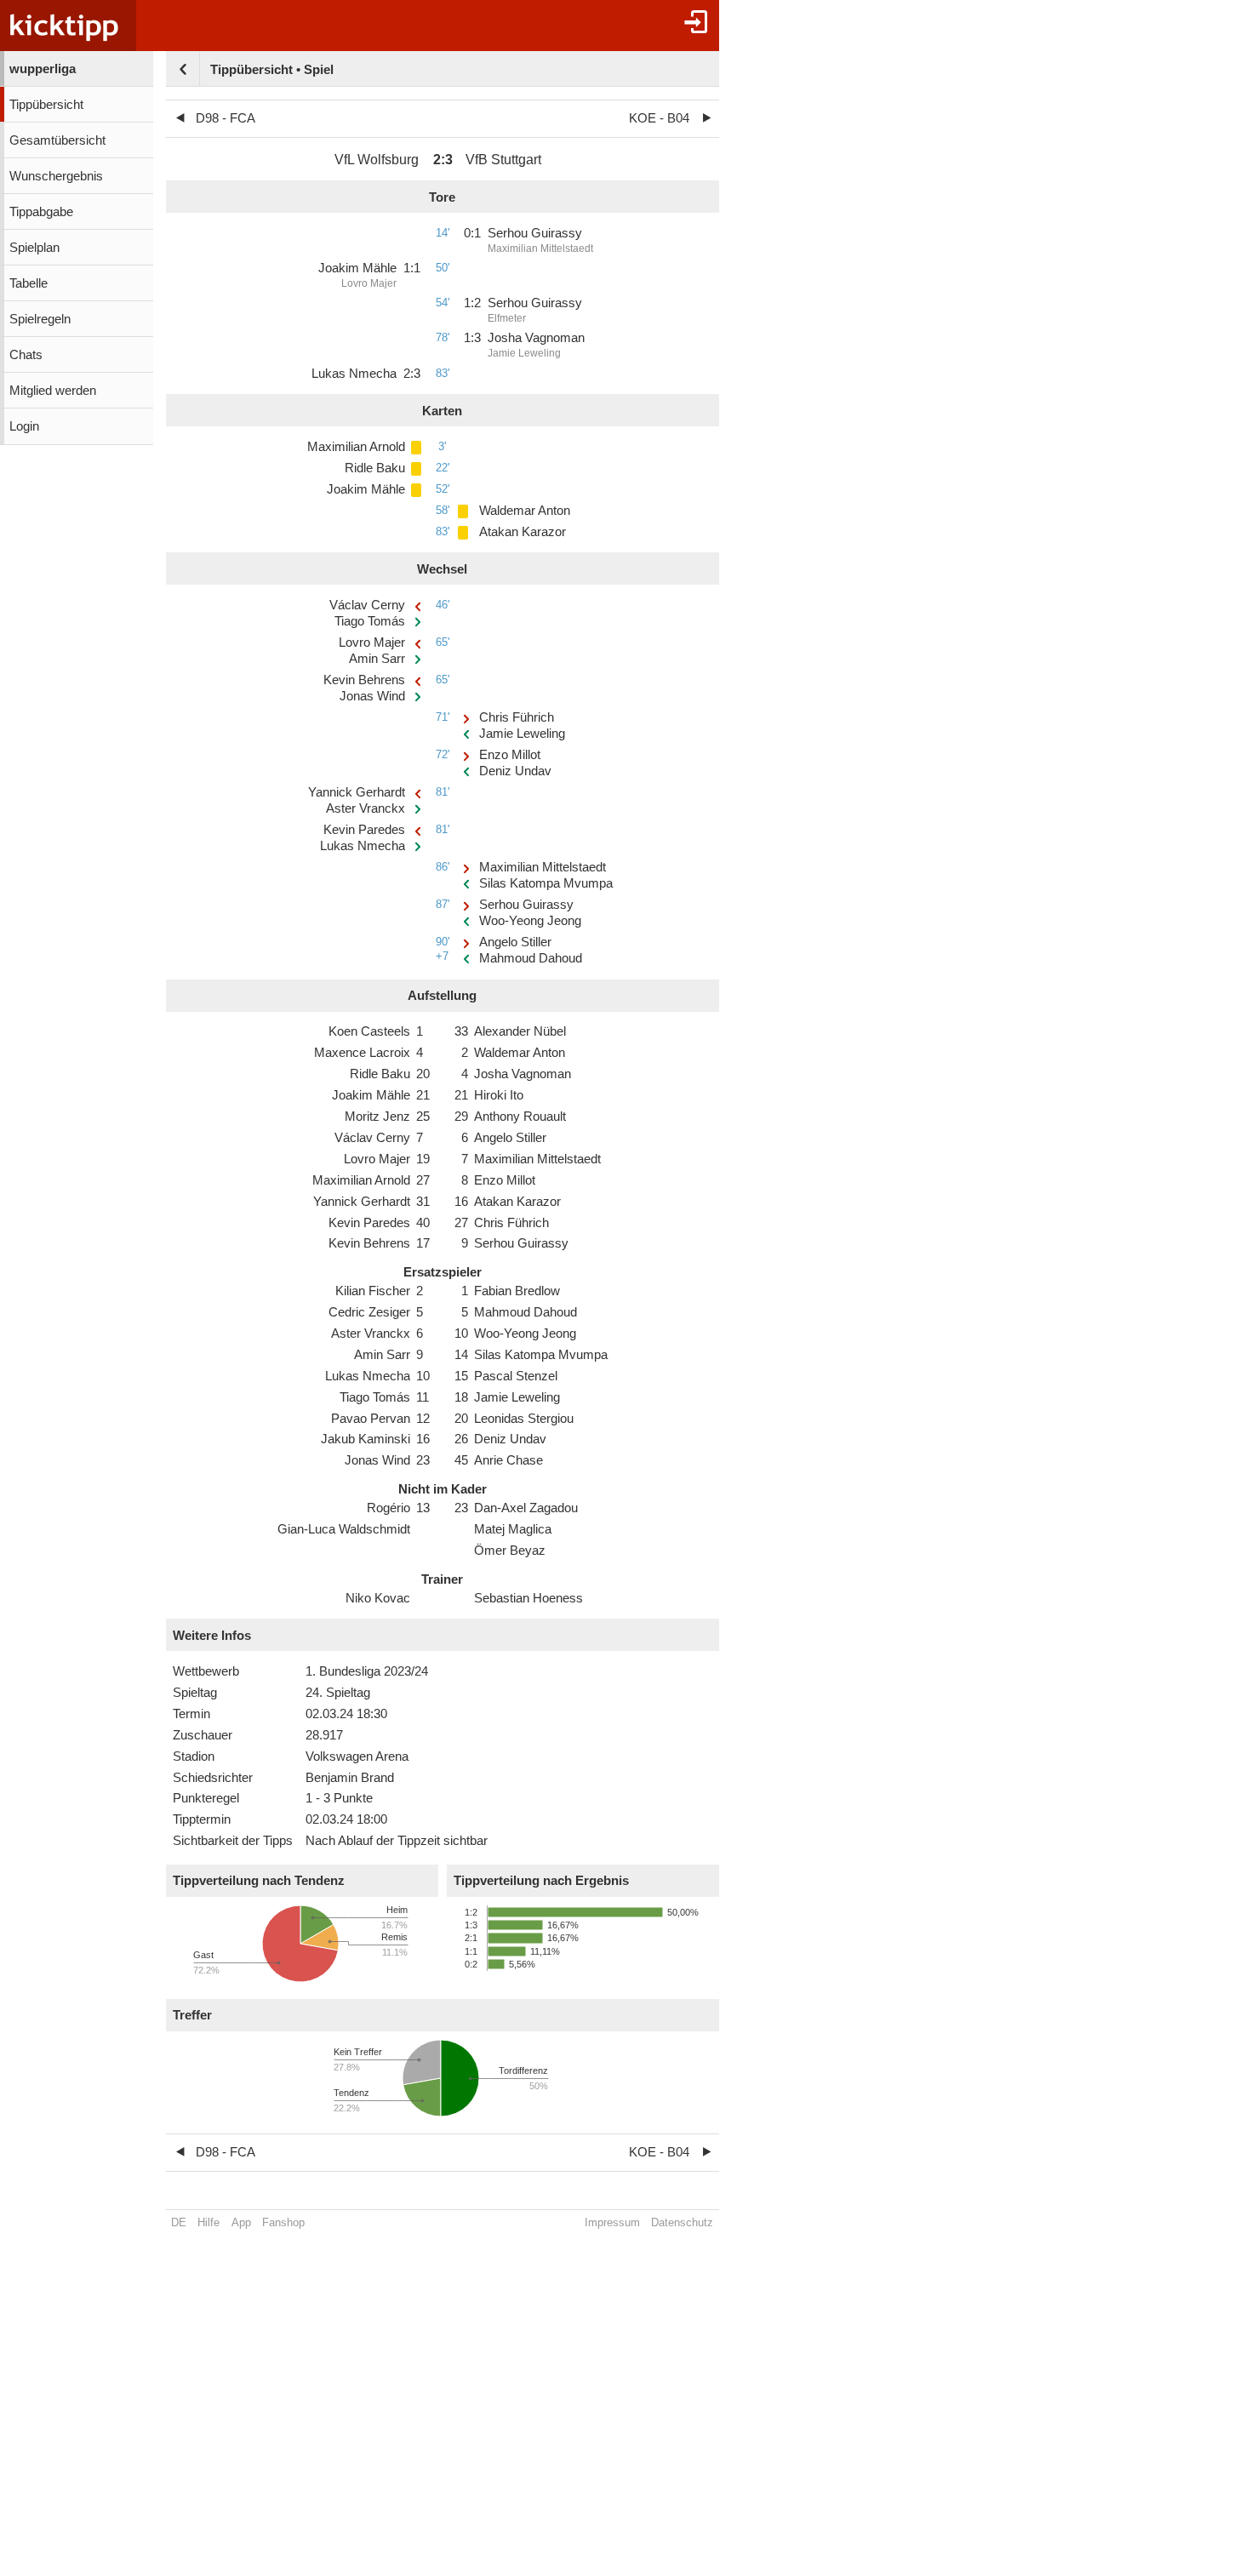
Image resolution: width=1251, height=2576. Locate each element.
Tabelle (29, 283)
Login (24, 426)
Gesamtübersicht (57, 140)
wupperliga (43, 69)
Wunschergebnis (56, 176)
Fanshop (283, 2222)
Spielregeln (40, 319)
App (241, 2222)
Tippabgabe (41, 212)
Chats (26, 355)
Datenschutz (682, 2222)
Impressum (612, 2222)
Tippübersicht (46, 105)
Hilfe (208, 2222)
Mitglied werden (53, 391)
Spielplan (34, 248)
